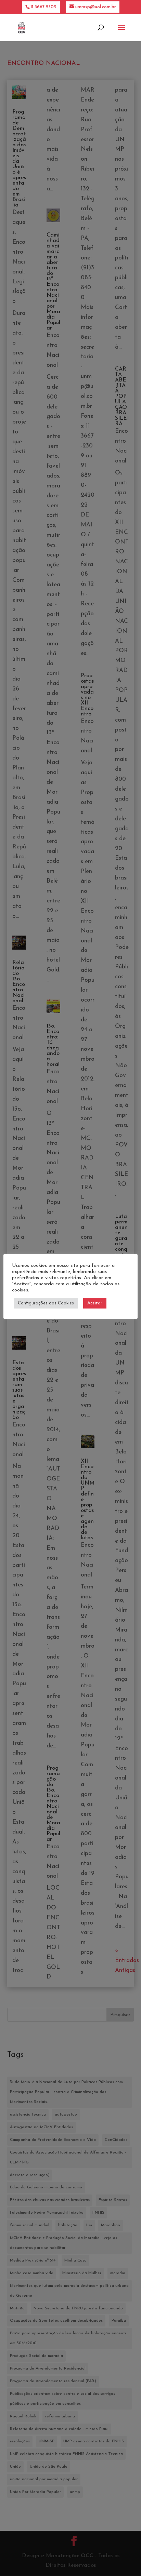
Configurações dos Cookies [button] (46, 1303)
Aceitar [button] (95, 1303)
